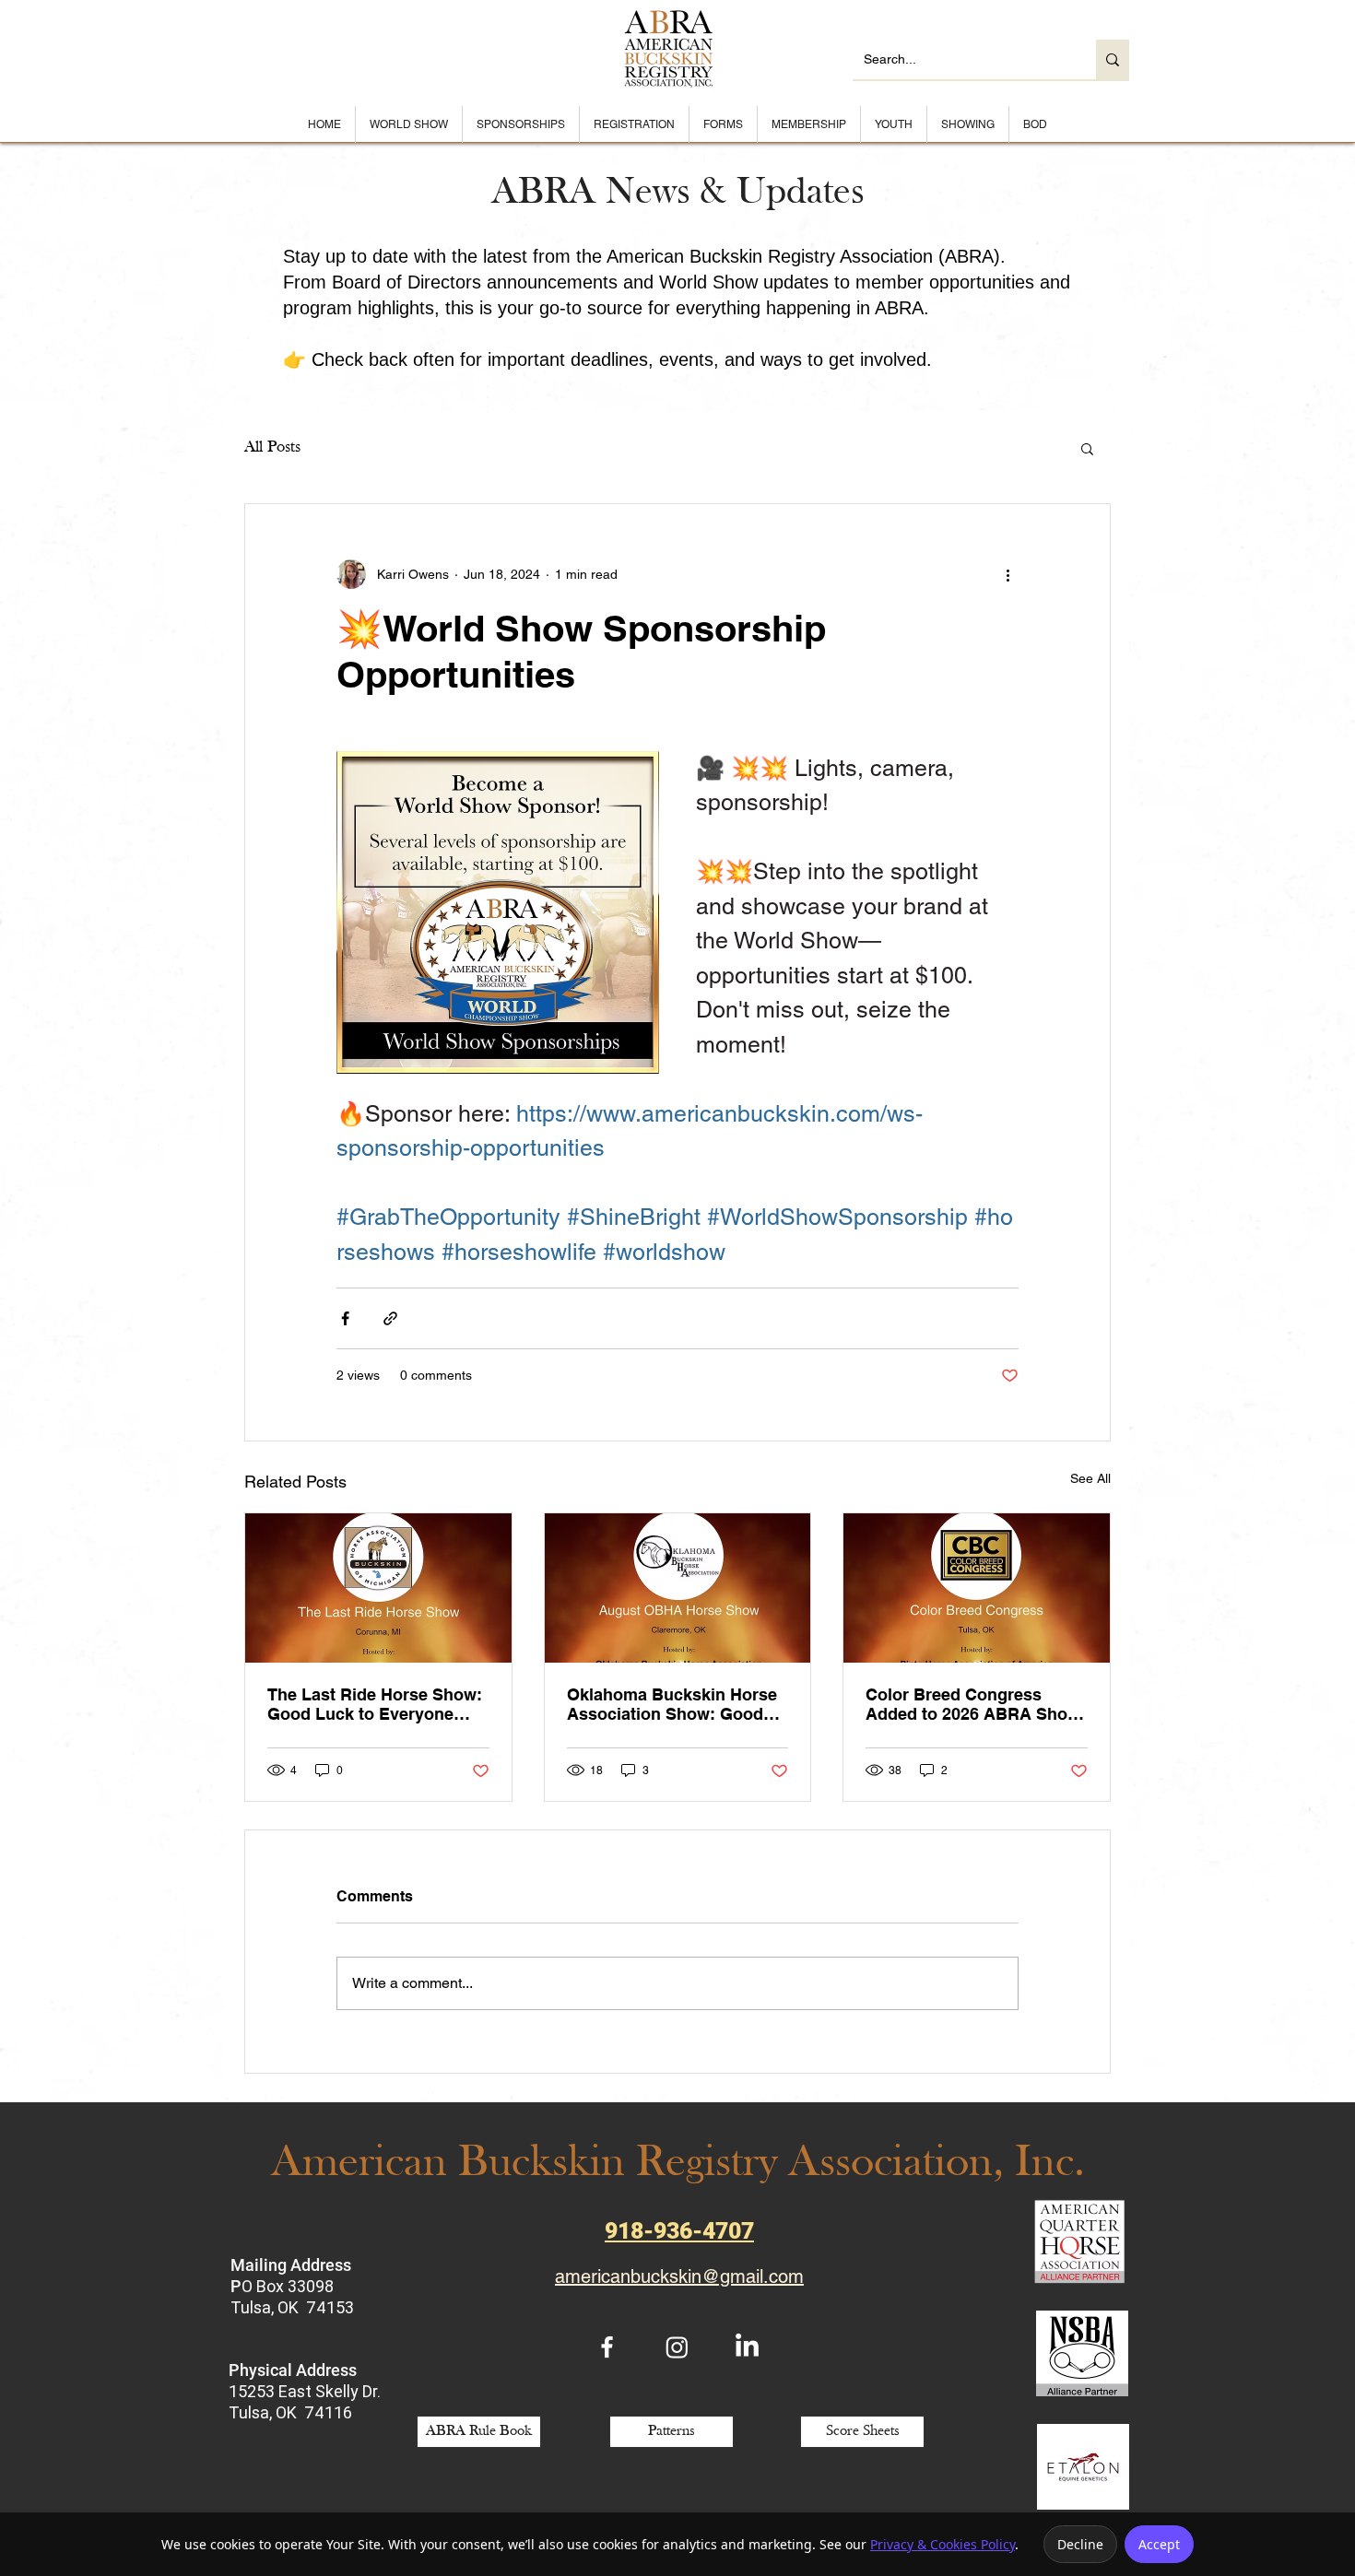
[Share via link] (390, 1318)
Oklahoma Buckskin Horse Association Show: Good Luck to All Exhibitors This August (672, 1704)
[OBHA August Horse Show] (678, 1588)
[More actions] (1007, 574)
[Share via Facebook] (345, 1318)
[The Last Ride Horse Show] (378, 1588)
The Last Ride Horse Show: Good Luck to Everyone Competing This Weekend (375, 1704)
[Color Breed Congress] (977, 1588)
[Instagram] (677, 2347)
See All (1090, 1478)
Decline (1080, 2544)
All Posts (272, 447)
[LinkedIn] (747, 2347)
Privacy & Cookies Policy (943, 2544)
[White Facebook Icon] (607, 2347)
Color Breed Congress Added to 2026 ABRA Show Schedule (973, 1704)
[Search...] (1113, 59)
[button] (1087, 448)
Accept (1159, 2544)
